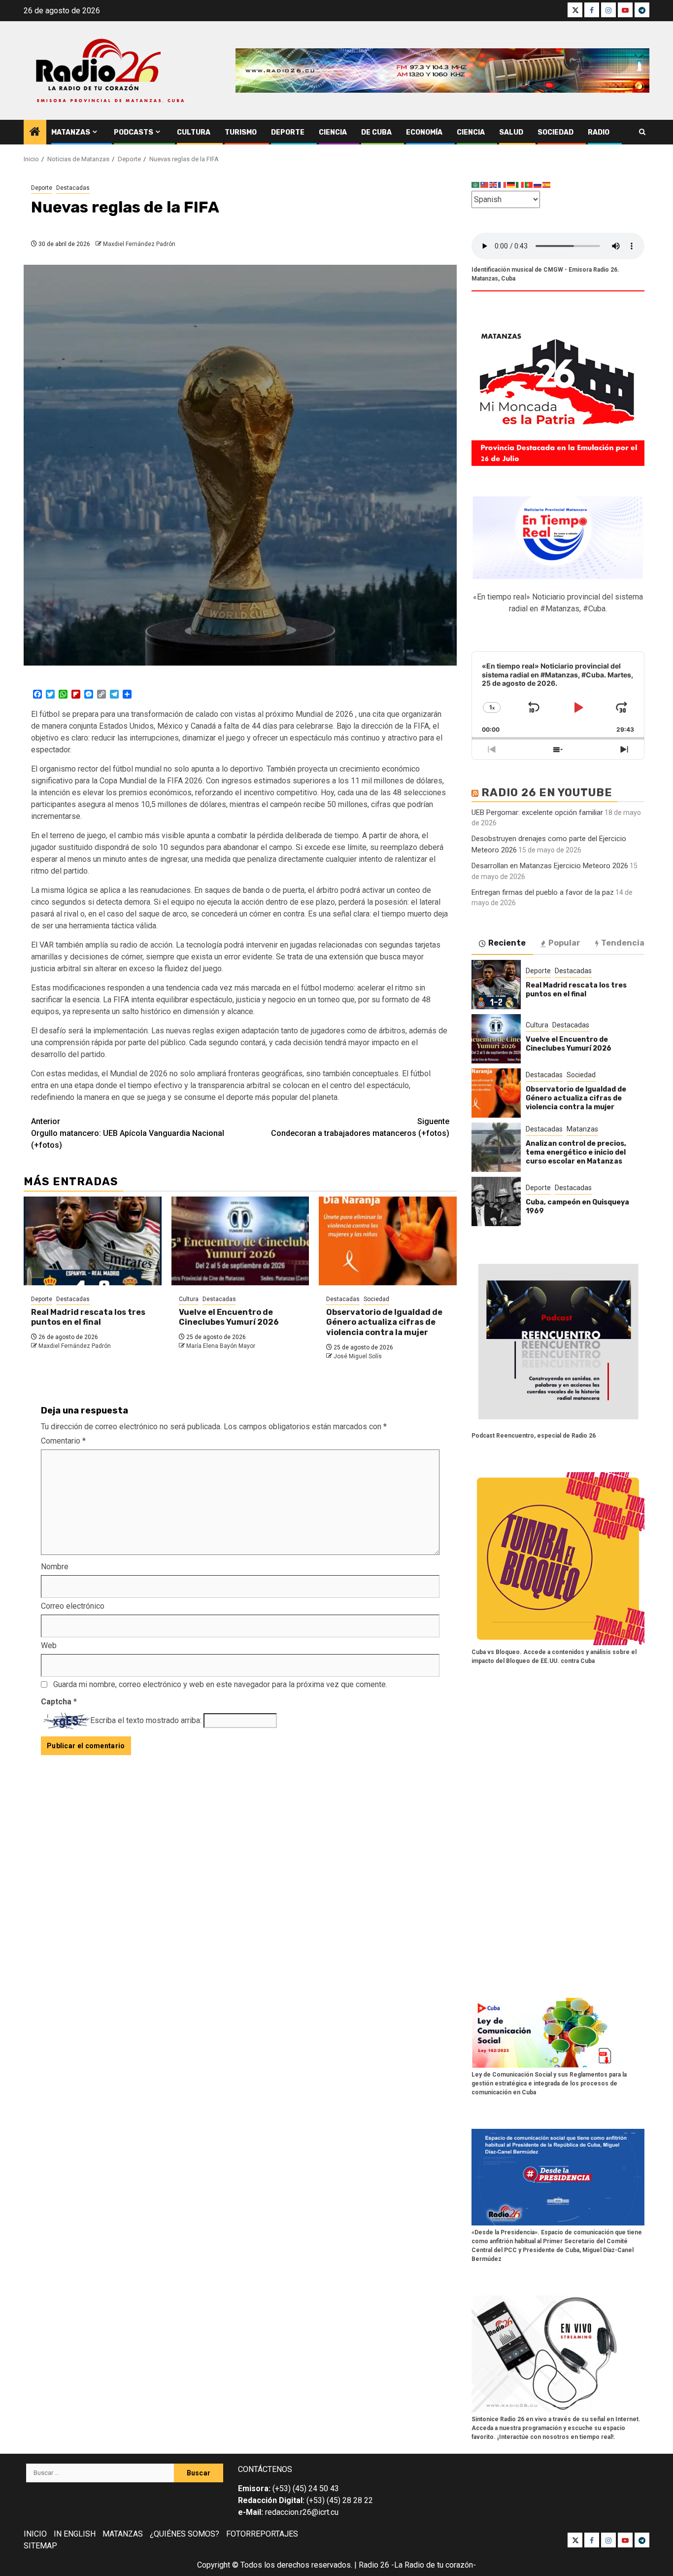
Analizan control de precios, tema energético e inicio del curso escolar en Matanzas (576, 1152)
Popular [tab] (564, 943)
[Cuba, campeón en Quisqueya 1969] (496, 1201)
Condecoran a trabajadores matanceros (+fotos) (360, 1127)
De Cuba (376, 132)
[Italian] (520, 185)
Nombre (55, 1567)
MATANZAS (123, 2534)
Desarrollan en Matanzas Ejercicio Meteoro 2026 (550, 866)
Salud (511, 132)
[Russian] (538, 185)
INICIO (35, 2534)
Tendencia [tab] (623, 943)
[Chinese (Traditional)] (485, 185)
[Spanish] (547, 185)
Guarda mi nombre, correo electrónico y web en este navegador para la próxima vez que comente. (220, 1684)
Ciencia (333, 132)
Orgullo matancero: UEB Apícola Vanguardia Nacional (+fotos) (128, 1133)
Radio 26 (374, 2565)
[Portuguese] (529, 185)
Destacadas (73, 188)
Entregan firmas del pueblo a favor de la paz (543, 892)
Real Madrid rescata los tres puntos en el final (88, 1317)
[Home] (35, 133)
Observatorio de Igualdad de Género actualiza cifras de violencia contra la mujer (384, 1323)
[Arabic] (476, 185)
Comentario (63, 1441)
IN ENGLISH (75, 2534)
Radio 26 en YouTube (547, 793)
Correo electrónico (73, 1606)
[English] (494, 185)
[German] (511, 185)
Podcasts (134, 132)
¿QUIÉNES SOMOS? (185, 2534)
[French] (503, 185)
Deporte (288, 132)
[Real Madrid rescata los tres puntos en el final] (93, 1241)
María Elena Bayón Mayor (221, 1346)
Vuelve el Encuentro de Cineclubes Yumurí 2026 (229, 1317)
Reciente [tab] (507, 943)
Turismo (241, 132)
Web (49, 1645)
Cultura (194, 132)
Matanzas (71, 132)
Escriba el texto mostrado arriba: (146, 1720)
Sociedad (555, 132)
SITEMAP (40, 2546)
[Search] (642, 132)
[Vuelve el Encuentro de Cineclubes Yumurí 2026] (240, 1241)
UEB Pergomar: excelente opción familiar (537, 812)
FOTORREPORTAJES (262, 2534)
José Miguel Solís (358, 1356)
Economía (424, 132)
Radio (599, 132)
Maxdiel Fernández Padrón (139, 244)
